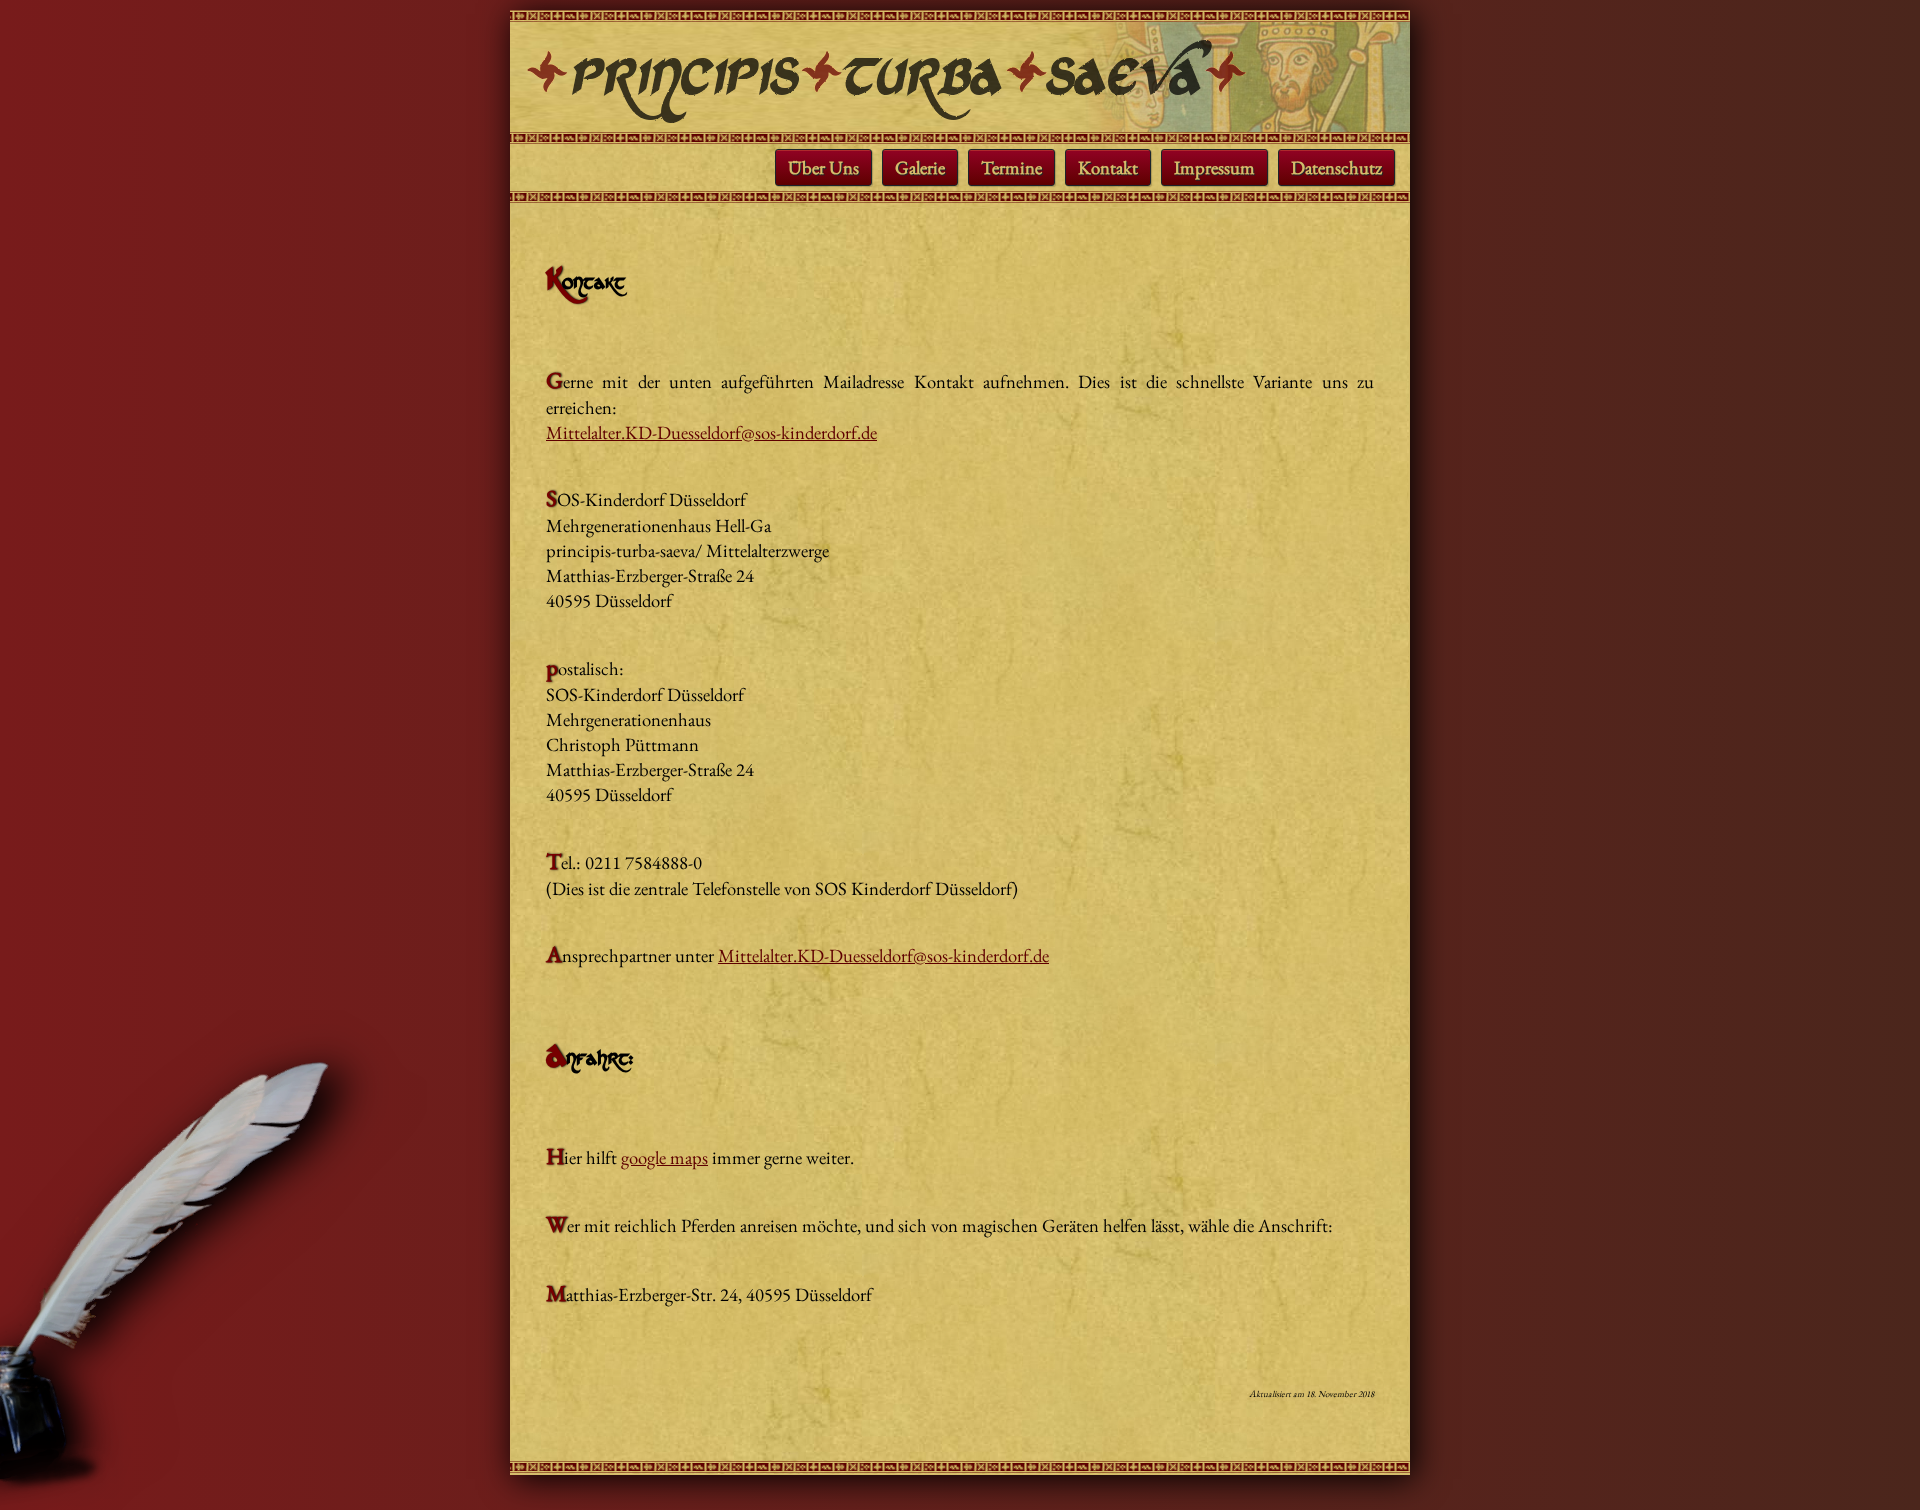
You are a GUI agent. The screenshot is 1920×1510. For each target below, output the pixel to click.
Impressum (1214, 167)
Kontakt (1108, 167)
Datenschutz (1336, 167)
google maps (664, 1157)
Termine (1011, 167)
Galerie (920, 167)
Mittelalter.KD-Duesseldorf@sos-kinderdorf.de (711, 432)
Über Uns (823, 167)
